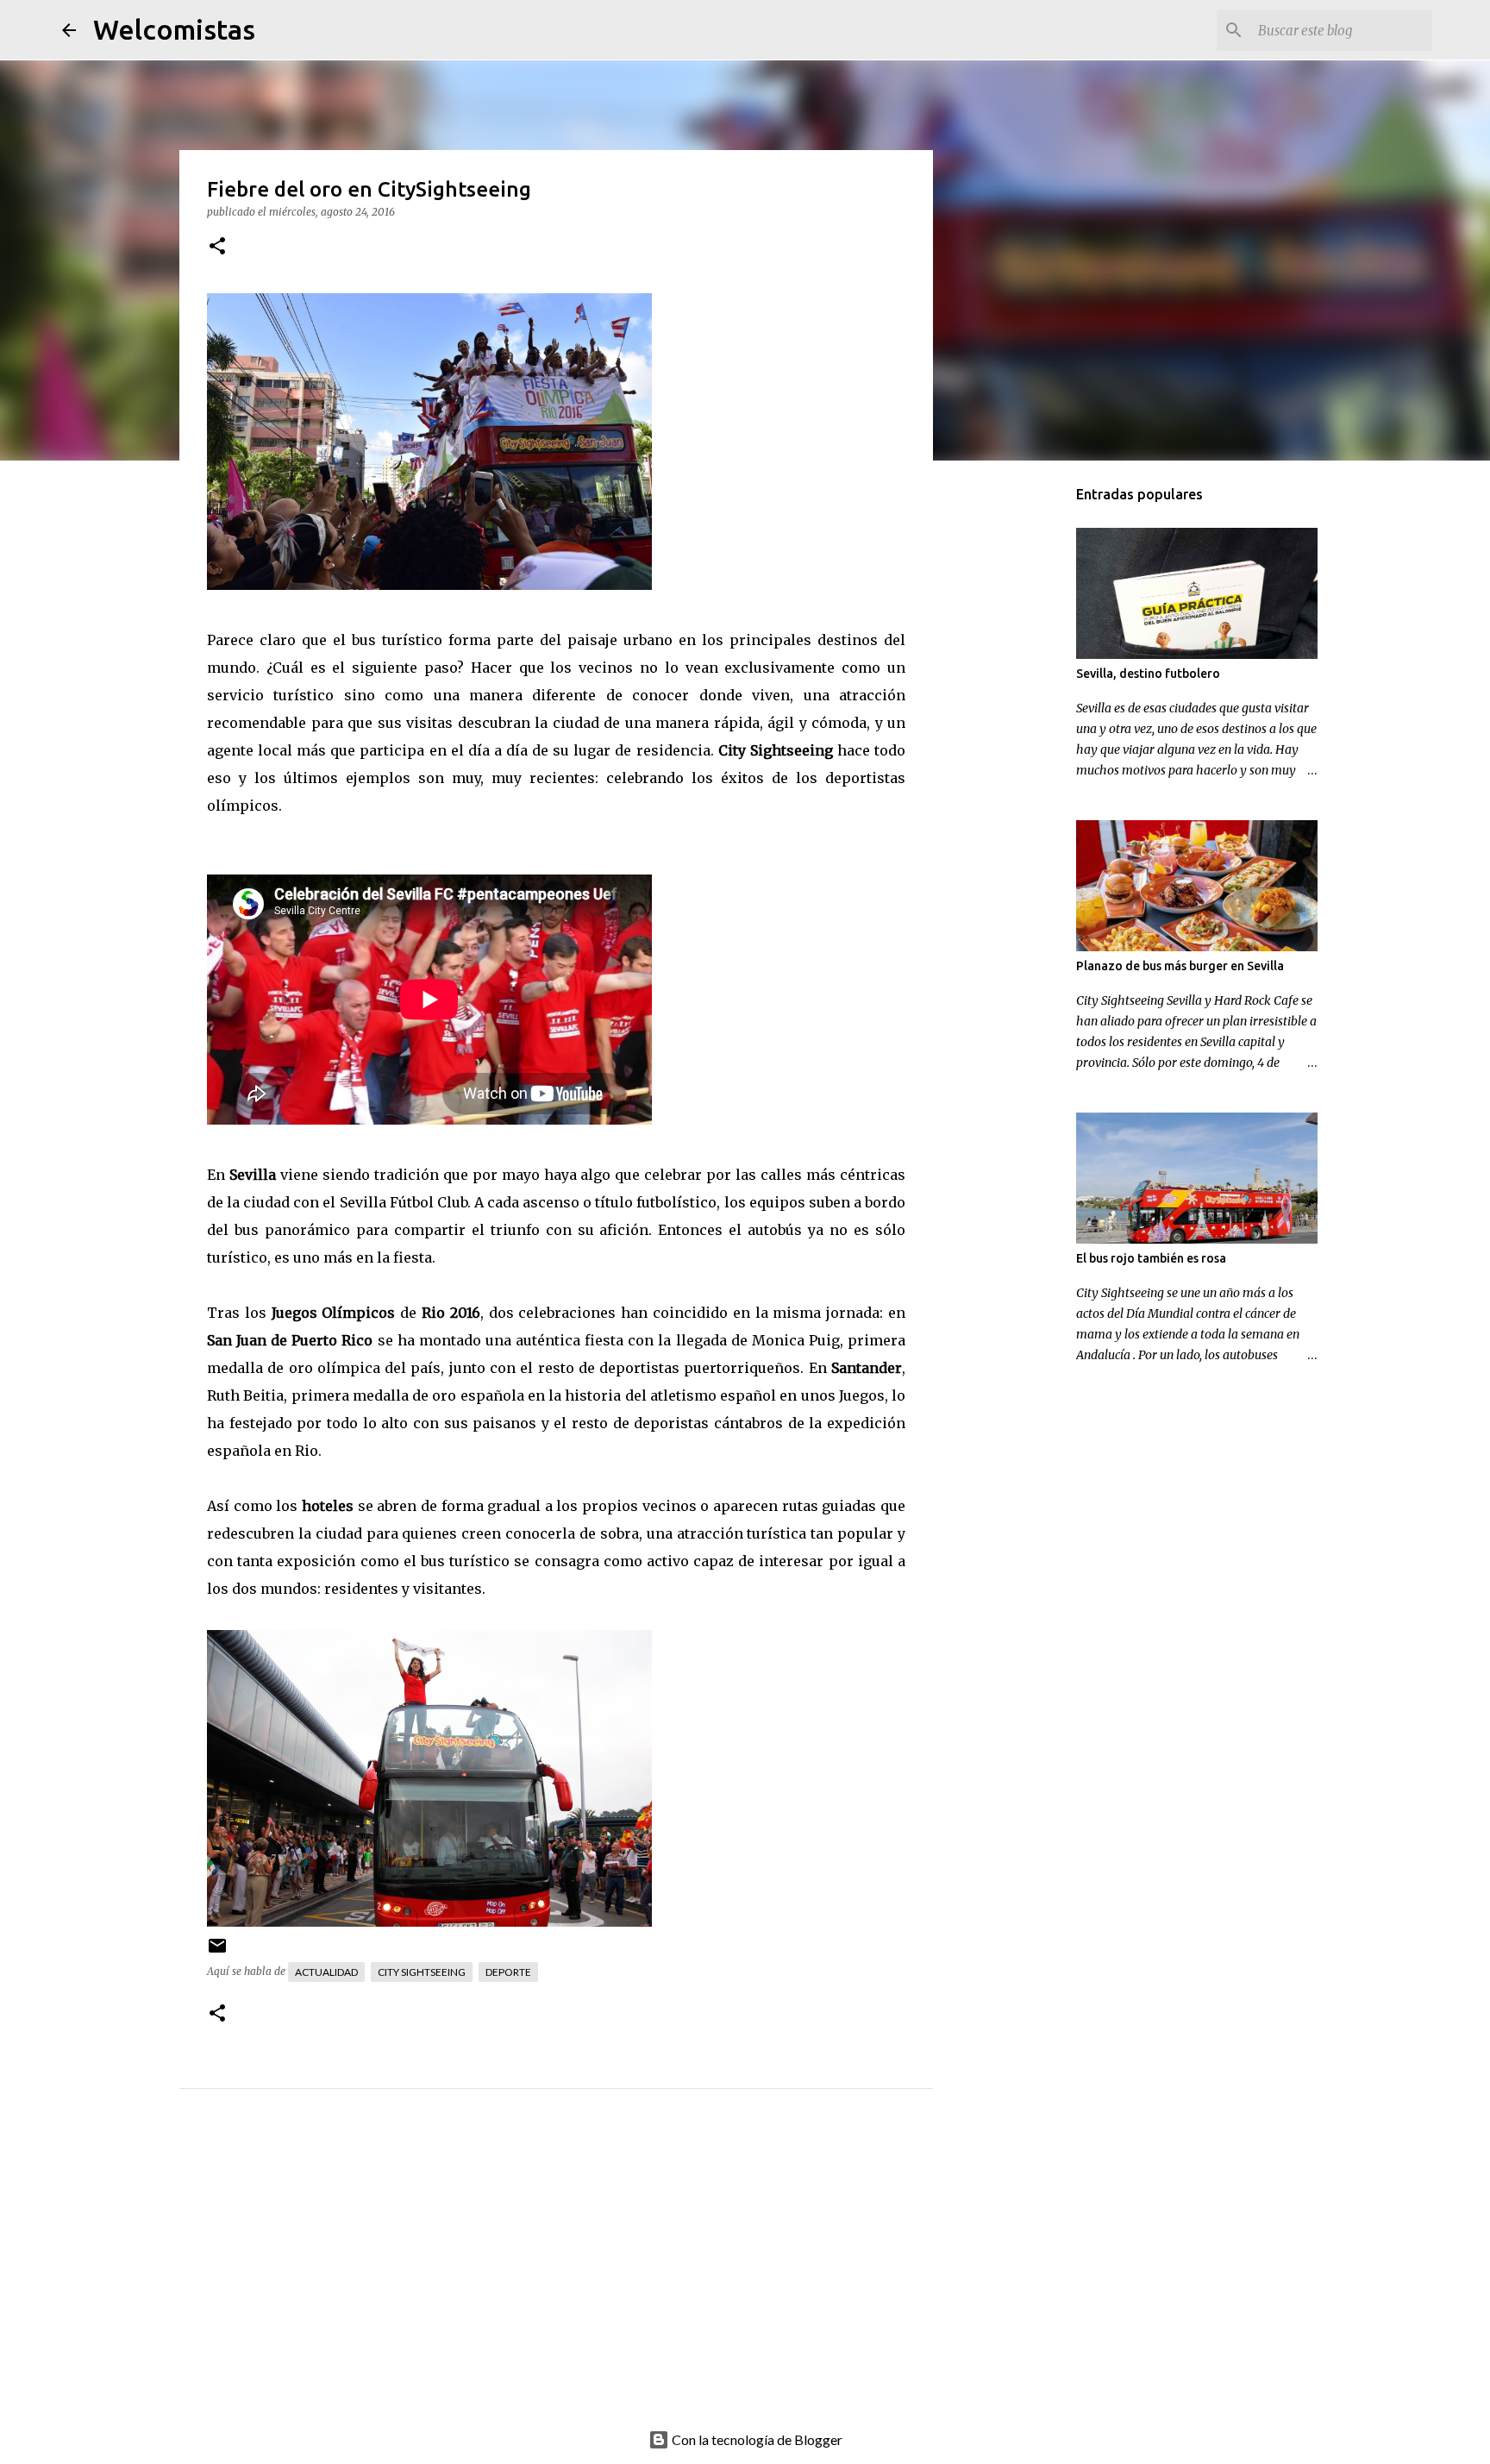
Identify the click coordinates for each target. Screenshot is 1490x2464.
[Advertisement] (591, 2278)
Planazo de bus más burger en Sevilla (1180, 966)
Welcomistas (174, 29)
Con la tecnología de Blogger (756, 2439)
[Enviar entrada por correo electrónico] (217, 1952)
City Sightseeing (422, 1972)
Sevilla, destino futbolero (1148, 674)
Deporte (508, 1972)
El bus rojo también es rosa (1151, 1258)
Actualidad (326, 1972)
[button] (217, 247)
